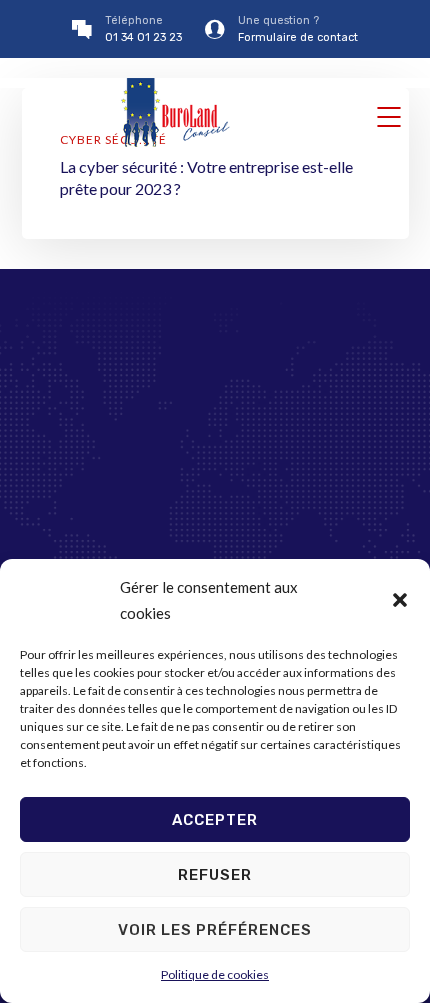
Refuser (215, 875)
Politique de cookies (215, 974)
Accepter (215, 820)
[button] (400, 600)
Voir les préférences (215, 930)
